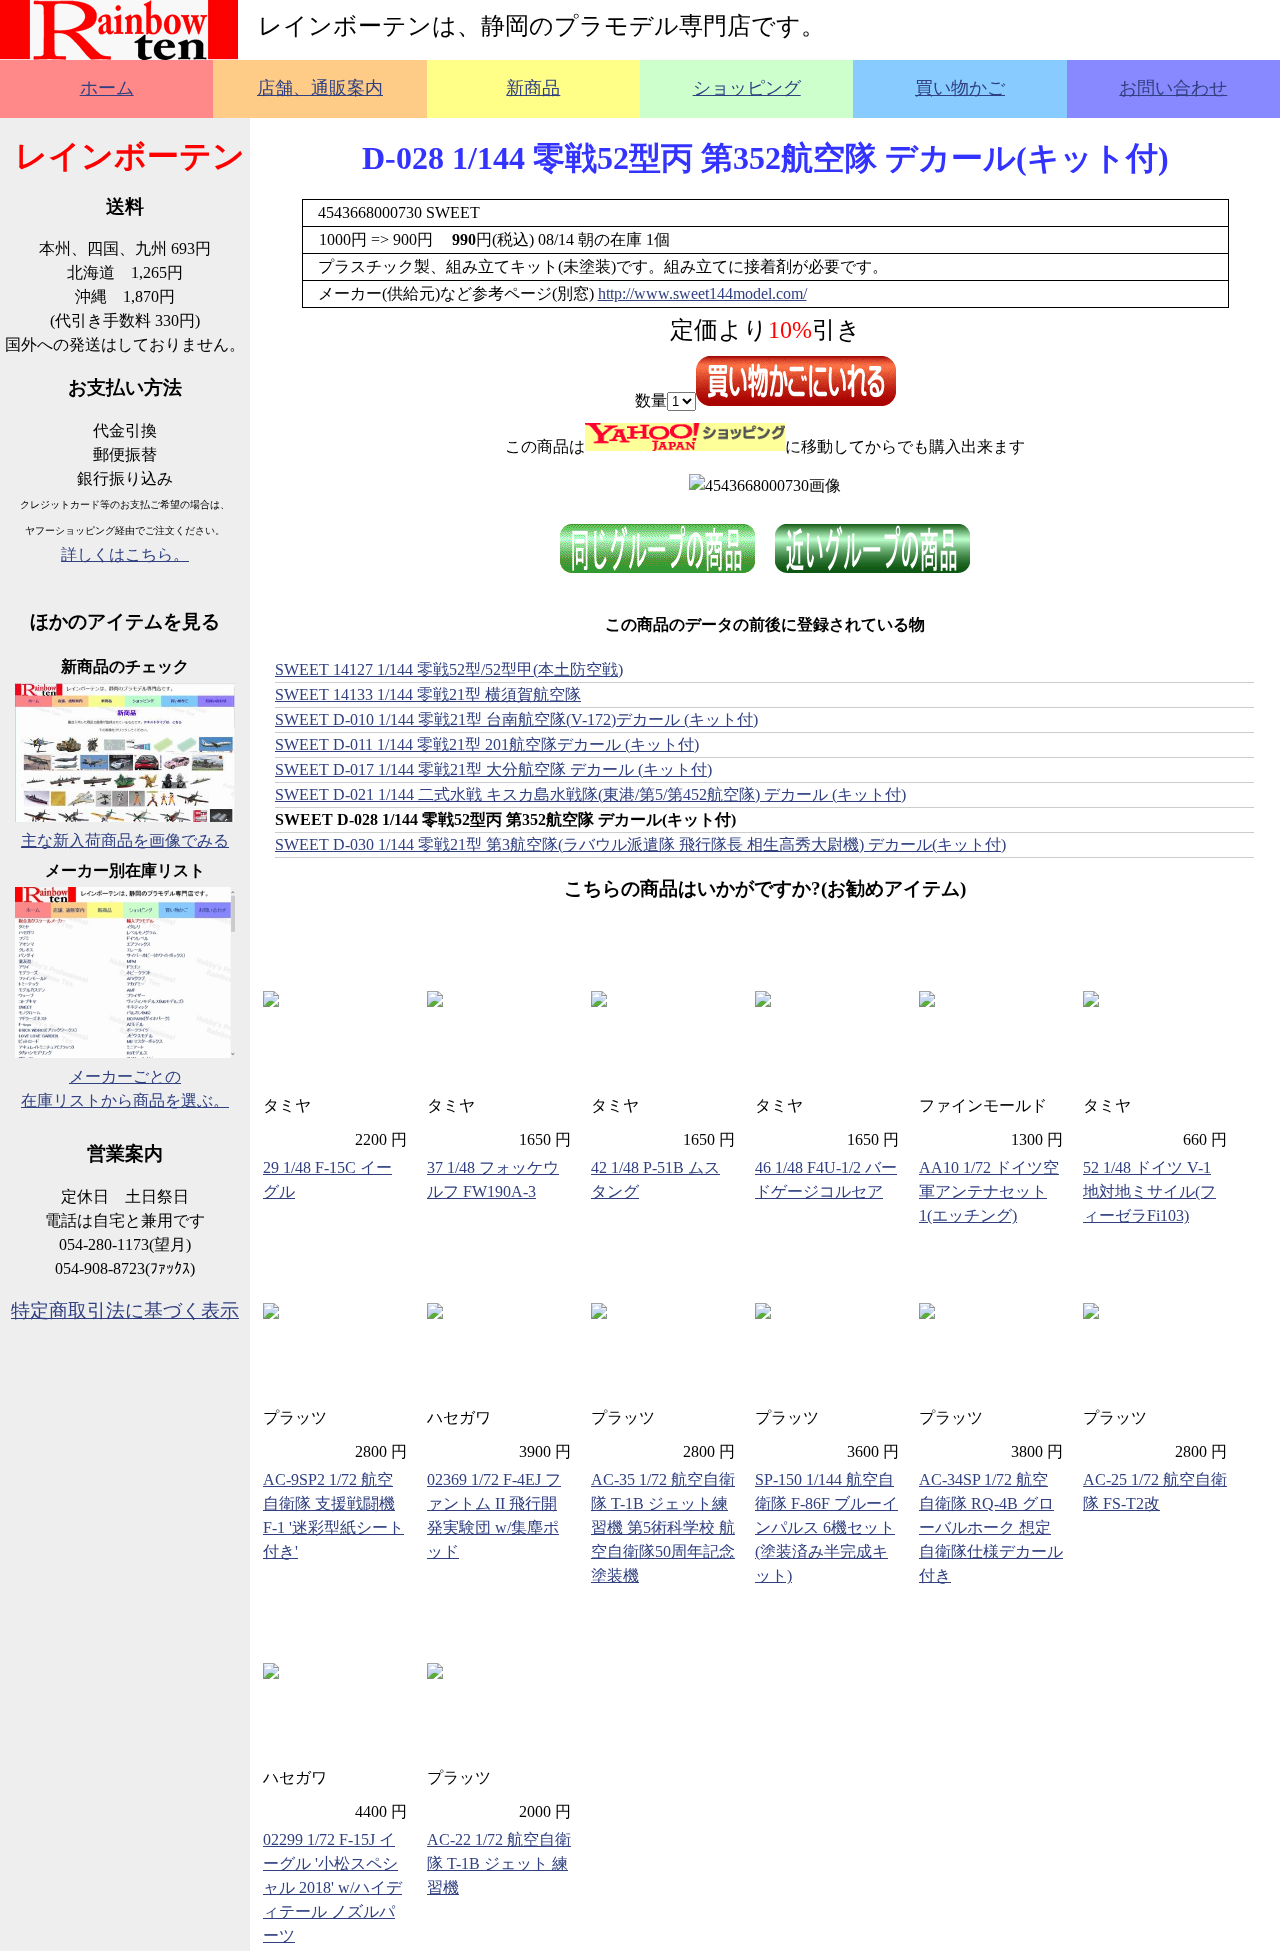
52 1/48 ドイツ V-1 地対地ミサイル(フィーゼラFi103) (1149, 1191)
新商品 (533, 88)
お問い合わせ (1173, 88)
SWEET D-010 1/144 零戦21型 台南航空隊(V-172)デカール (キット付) (516, 719)
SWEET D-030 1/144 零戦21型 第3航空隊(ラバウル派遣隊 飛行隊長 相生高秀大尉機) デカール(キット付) (640, 844)
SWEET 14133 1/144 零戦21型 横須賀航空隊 (428, 694)
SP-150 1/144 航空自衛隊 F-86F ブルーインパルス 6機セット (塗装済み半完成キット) (826, 1527)
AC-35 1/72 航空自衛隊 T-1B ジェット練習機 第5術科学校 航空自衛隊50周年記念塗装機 (663, 1527)
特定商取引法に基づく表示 (125, 1310)
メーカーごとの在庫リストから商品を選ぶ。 (125, 1088)
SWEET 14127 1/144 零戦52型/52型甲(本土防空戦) (449, 669)
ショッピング (747, 88)
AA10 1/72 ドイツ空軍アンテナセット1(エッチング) (989, 1191)
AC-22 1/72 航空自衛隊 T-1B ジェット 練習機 (499, 1863)
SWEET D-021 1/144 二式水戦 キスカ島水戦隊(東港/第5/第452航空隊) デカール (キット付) (590, 794)
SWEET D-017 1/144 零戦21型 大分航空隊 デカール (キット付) (493, 769)
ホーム (107, 88)
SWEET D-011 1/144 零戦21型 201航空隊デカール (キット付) (487, 744)
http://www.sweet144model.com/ (702, 293)
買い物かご (960, 88)
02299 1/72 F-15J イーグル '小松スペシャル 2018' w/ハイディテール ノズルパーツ (332, 1887)
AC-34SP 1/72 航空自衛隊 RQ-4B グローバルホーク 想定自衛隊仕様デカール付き (991, 1527)
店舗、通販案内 (320, 88)
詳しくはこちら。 (125, 554)
